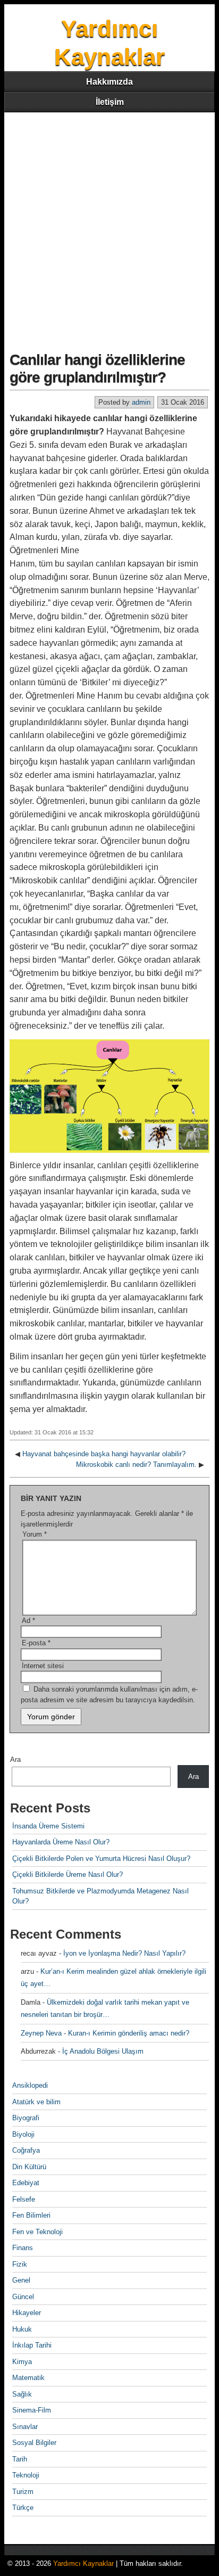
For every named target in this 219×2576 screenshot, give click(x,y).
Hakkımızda (109, 82)
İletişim (110, 102)
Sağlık (22, 2394)
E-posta (36, 1643)
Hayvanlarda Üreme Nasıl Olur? (61, 1842)
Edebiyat (26, 2183)
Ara (15, 1759)
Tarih (20, 2459)
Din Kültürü (29, 2167)
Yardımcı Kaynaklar (83, 2563)
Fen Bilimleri (31, 2215)
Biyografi (26, 2118)
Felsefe (24, 2199)
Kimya (22, 2362)
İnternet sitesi (43, 1666)
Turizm (23, 2492)
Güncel (23, 2297)
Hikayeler (27, 2313)
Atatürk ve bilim (36, 2102)
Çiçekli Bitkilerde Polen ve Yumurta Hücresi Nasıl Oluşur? (101, 1859)
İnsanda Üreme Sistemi (48, 1826)
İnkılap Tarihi (32, 2345)
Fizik (20, 2264)
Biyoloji (23, 2134)
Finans (23, 2248)
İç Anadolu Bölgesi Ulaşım (103, 2051)
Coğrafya (26, 2150)
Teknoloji (26, 2475)
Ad (28, 1621)
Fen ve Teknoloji (37, 2232)
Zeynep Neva (41, 2033)
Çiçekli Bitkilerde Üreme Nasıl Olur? (68, 1874)
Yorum (35, 1534)
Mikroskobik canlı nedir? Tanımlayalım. (136, 1465)
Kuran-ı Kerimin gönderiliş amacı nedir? (129, 2033)
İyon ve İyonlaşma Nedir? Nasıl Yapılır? (124, 1953)
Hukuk (22, 2329)
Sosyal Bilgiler (34, 2443)
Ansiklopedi (30, 2085)
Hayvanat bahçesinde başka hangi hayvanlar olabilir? (104, 1454)
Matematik (28, 2378)
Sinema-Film (32, 2410)
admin (141, 402)
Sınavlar (25, 2427)
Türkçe (23, 2508)
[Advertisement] (109, 227)
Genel (21, 2280)
